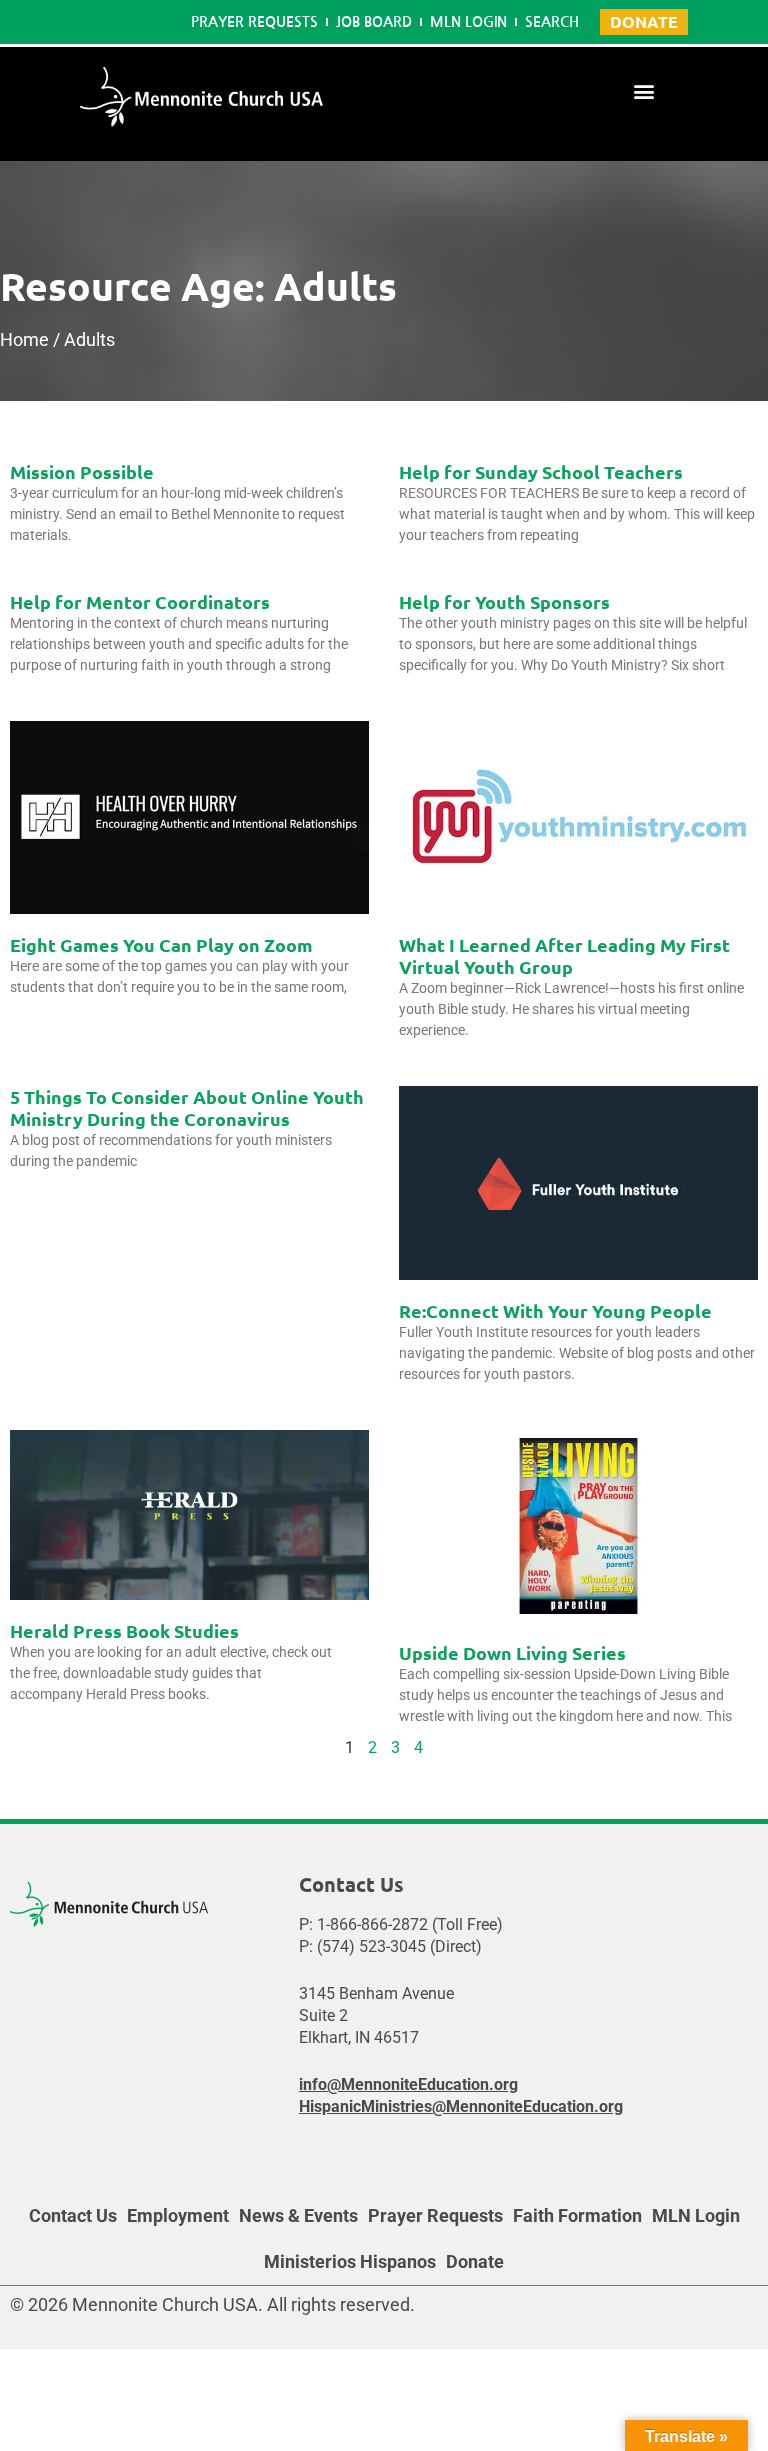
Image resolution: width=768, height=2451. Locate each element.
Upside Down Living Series (512, 1652)
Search (552, 22)
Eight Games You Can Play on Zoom (161, 944)
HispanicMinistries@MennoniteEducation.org (461, 2106)
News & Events (298, 2215)
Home (24, 339)
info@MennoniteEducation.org (408, 2084)
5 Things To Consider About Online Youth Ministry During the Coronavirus (187, 1107)
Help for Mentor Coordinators (140, 601)
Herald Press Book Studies (124, 1630)
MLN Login (468, 22)
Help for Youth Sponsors (504, 601)
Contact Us (73, 2215)
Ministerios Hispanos (350, 2261)
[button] (644, 90)
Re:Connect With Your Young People (555, 1310)
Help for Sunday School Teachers (541, 471)
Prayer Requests (254, 22)
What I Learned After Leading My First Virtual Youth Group (564, 955)
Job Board (374, 22)
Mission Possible (82, 471)
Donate (475, 2261)
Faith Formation (577, 2215)
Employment (178, 2215)
